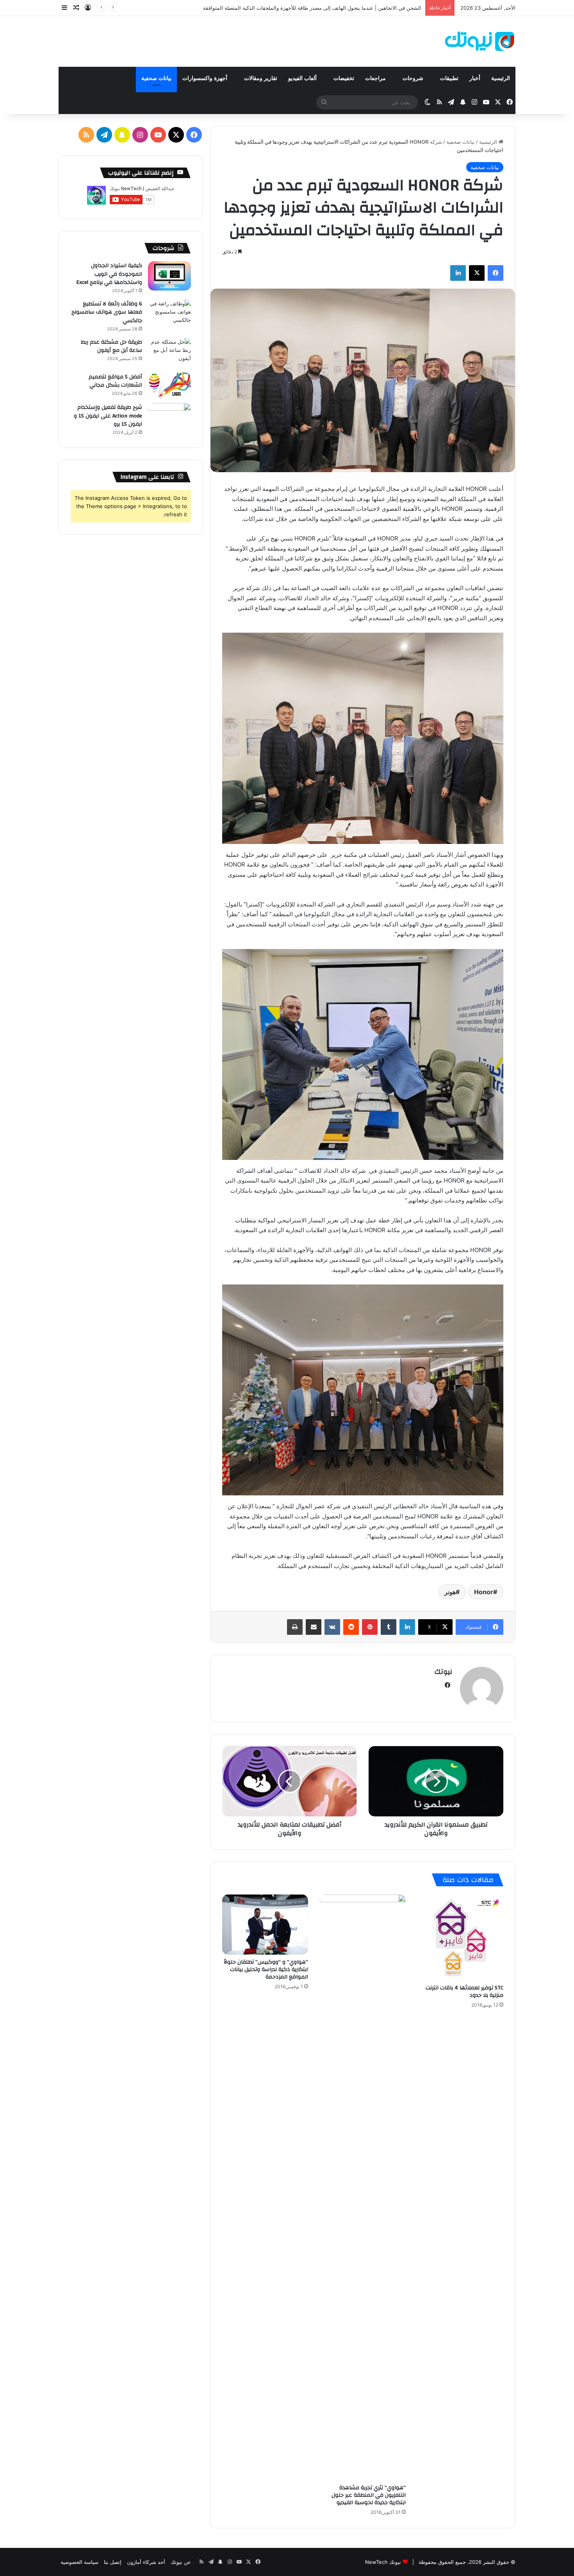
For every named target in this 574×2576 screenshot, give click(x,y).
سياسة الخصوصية (79, 2562)
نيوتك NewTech (383, 2562)
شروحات (414, 78)
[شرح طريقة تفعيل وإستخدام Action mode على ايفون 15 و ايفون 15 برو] (169, 418)
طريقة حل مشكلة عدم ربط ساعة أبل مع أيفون (111, 346)
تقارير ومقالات (261, 78)
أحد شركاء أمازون (146, 2562)
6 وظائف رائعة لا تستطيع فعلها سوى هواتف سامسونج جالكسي (107, 312)
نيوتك (443, 1672)
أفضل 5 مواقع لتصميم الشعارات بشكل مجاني (115, 381)
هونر (450, 1592)
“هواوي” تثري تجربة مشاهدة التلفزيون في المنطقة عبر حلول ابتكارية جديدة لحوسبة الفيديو (369, 2495)
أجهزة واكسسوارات (206, 78)
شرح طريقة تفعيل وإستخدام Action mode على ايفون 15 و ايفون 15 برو (108, 416)
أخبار (475, 78)
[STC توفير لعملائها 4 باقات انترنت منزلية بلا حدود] (460, 1937)
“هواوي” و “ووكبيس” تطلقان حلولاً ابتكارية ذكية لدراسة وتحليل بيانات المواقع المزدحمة (266, 1969)
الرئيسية (501, 78)
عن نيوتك (181, 2562)
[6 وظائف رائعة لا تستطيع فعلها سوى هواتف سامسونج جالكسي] (169, 314)
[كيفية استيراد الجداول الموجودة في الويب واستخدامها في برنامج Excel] (169, 276)
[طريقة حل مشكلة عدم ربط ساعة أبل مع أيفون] (169, 352)
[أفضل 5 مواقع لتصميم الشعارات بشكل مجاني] (169, 385)
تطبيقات (449, 78)
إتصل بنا (113, 2562)
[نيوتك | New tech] (480, 41)
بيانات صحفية (156, 78)
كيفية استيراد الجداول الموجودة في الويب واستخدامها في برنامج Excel (109, 274)
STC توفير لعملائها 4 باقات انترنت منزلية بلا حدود (464, 1992)
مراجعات (376, 78)
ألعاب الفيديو (303, 78)
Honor (484, 1592)
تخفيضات (344, 78)
